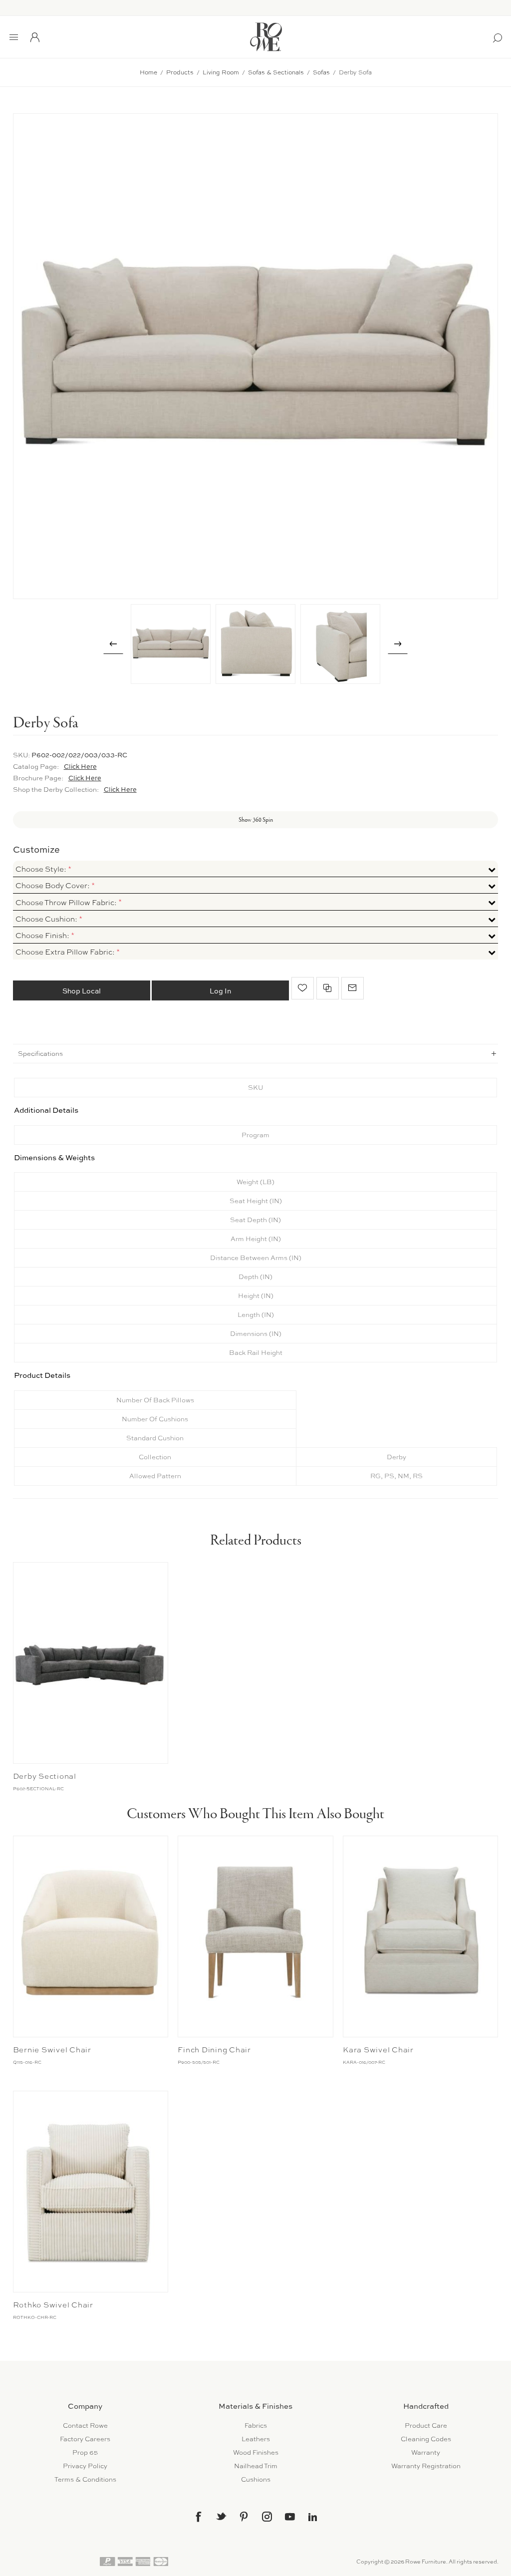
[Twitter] (221, 2516)
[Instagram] (267, 2517)
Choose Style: (42, 869)
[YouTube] (290, 2517)
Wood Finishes (256, 2452)
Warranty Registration (426, 2466)
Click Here (80, 766)
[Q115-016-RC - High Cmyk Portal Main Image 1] (91, 1936)
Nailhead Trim (256, 2466)
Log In (220, 991)
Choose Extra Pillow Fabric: (66, 952)
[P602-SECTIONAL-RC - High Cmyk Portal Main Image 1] (91, 1663)
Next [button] (398, 644)
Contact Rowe (85, 2425)
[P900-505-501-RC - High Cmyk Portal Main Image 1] (255, 1936)
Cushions (256, 2479)
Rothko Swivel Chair (53, 2305)
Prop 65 (85, 2452)
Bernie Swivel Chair (52, 2050)
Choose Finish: (43, 936)
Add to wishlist (303, 988)
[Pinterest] (244, 2517)
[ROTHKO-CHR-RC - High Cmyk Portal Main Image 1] (91, 2192)
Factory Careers (85, 2439)
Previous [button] (113, 644)
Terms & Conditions (85, 2479)
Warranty (426, 2452)
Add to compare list (328, 988)
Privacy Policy (85, 2466)
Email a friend (353, 988)
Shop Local (82, 991)
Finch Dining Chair (214, 2050)
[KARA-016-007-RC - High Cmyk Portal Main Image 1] (420, 1936)
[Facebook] (198, 2517)
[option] (171, 644)
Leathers (256, 2439)
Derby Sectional (45, 1776)
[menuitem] (85, 2425)
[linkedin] (313, 2517)
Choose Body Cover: (53, 886)
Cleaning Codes (426, 2439)
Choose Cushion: (47, 919)
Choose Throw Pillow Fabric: (67, 903)
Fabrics (256, 2425)
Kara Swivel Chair (378, 2050)
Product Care (426, 2425)
